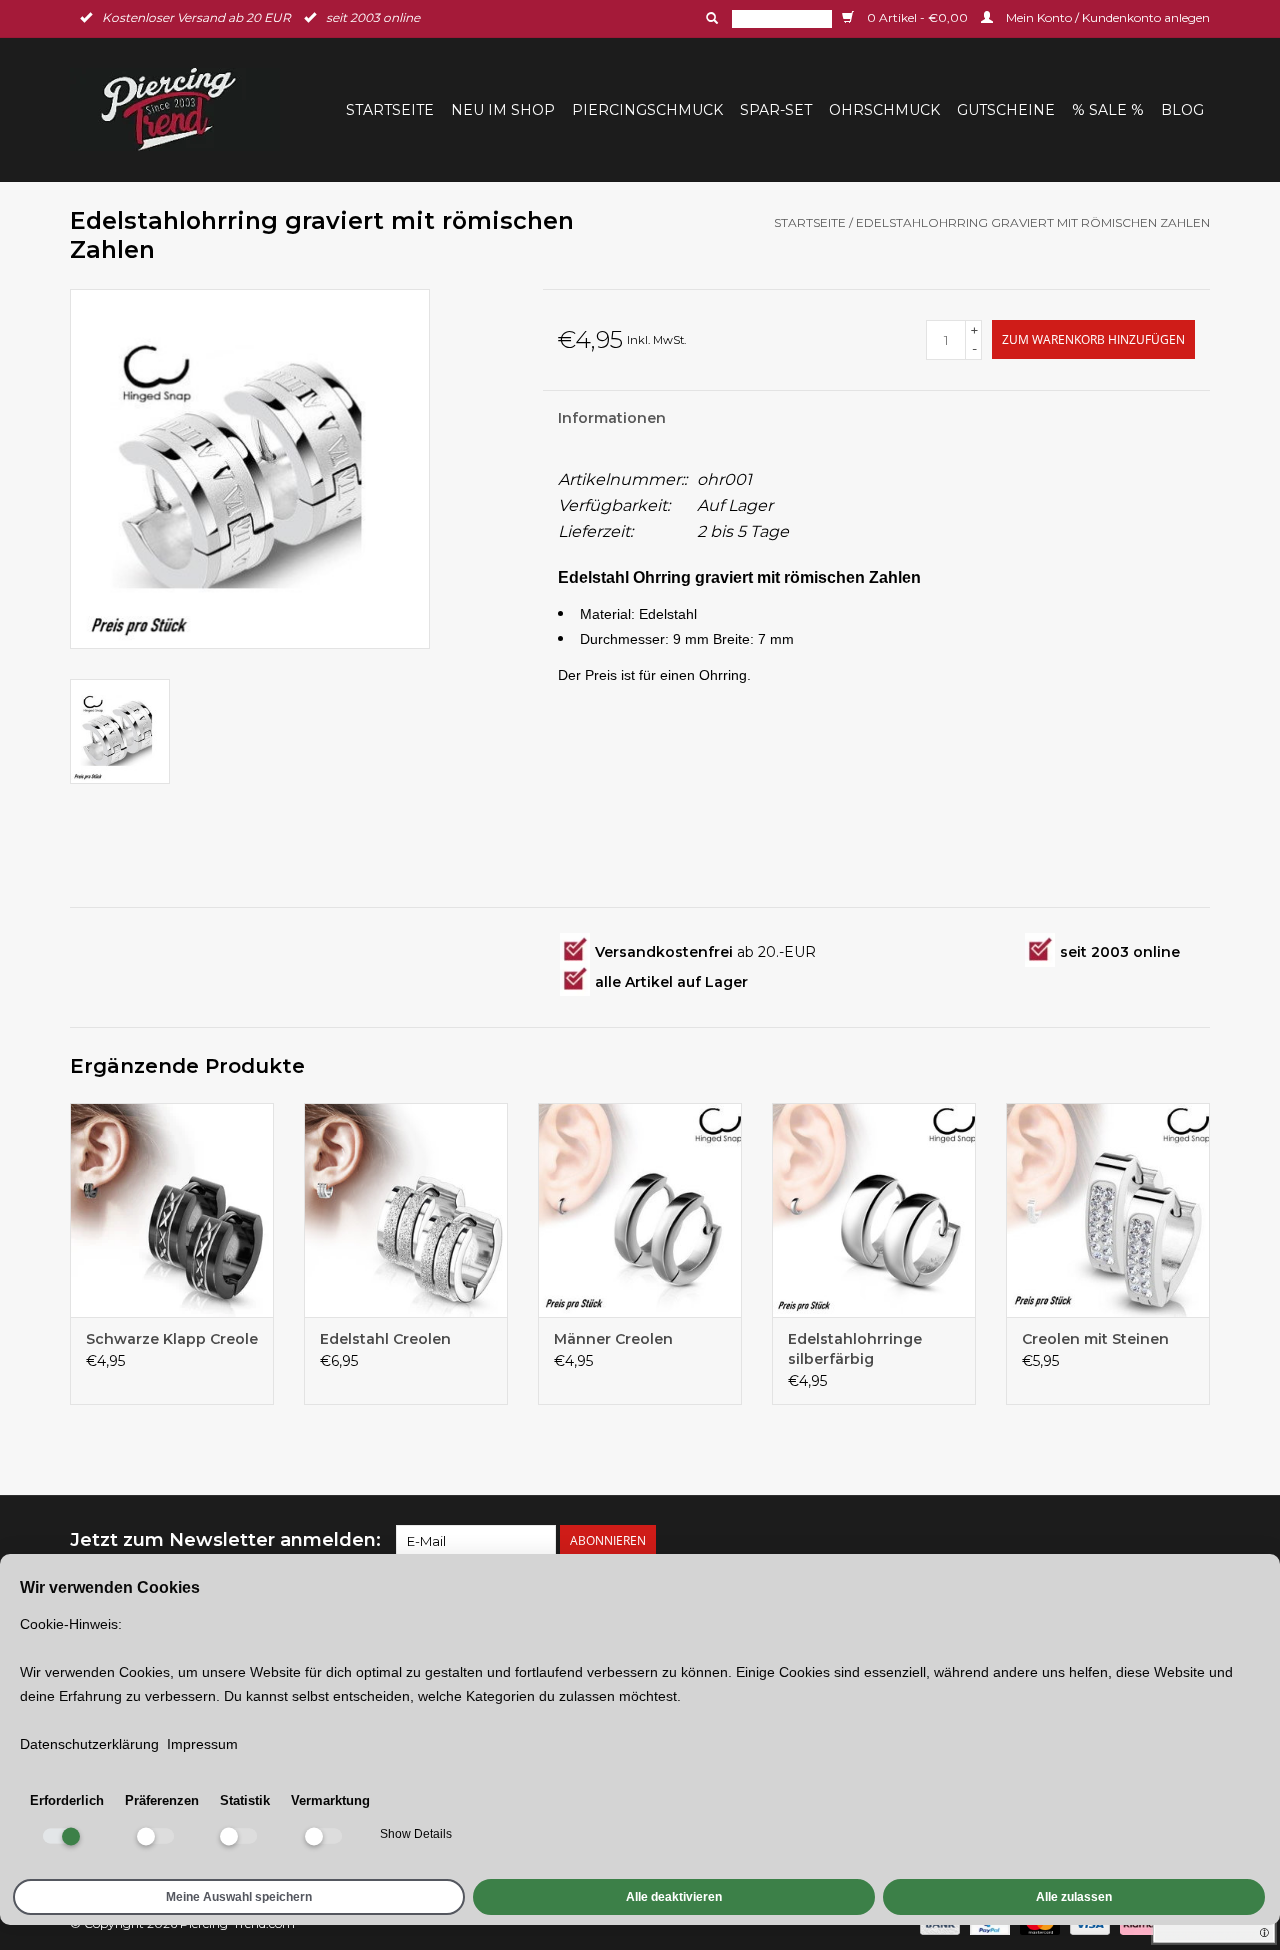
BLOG (1182, 110)
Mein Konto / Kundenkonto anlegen (1106, 17)
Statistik (245, 1800)
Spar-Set (776, 110)
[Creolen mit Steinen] (1108, 1210)
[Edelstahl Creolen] (406, 1210)
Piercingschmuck (647, 110)
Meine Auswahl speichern (239, 1897)
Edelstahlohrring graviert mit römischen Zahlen (1033, 222)
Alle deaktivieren (674, 1897)
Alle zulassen (1074, 1897)
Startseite (390, 110)
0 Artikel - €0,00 (917, 17)
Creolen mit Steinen (1095, 1339)
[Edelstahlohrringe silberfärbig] (874, 1210)
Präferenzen (162, 1800)
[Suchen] (710, 18)
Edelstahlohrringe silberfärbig (855, 1349)
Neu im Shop (503, 110)
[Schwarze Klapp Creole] (172, 1210)
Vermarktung (330, 1800)
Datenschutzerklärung (89, 1744)
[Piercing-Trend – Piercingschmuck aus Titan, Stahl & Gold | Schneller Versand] (181, 109)
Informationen (612, 418)
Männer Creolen (613, 1339)
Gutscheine (1006, 110)
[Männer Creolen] (640, 1210)
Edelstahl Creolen (385, 1339)
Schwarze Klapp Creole (172, 1339)
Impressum (202, 1744)
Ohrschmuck (884, 110)
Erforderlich (67, 1800)
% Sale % (1108, 110)
